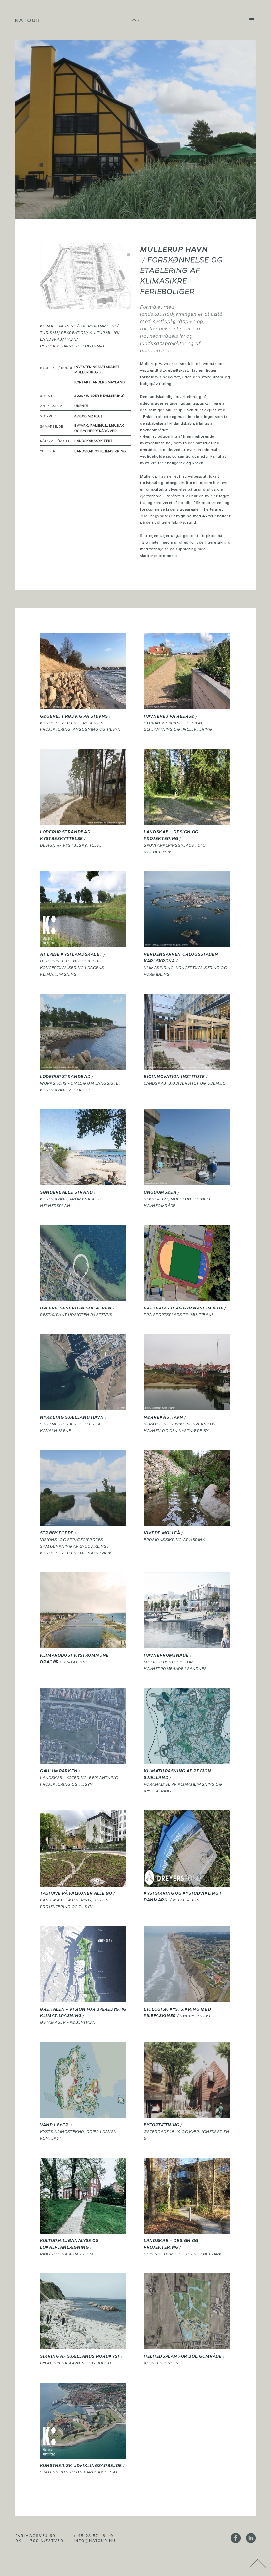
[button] (249, 20)
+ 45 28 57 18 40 (94, 2535)
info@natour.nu (95, 2540)
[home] (27, 20)
